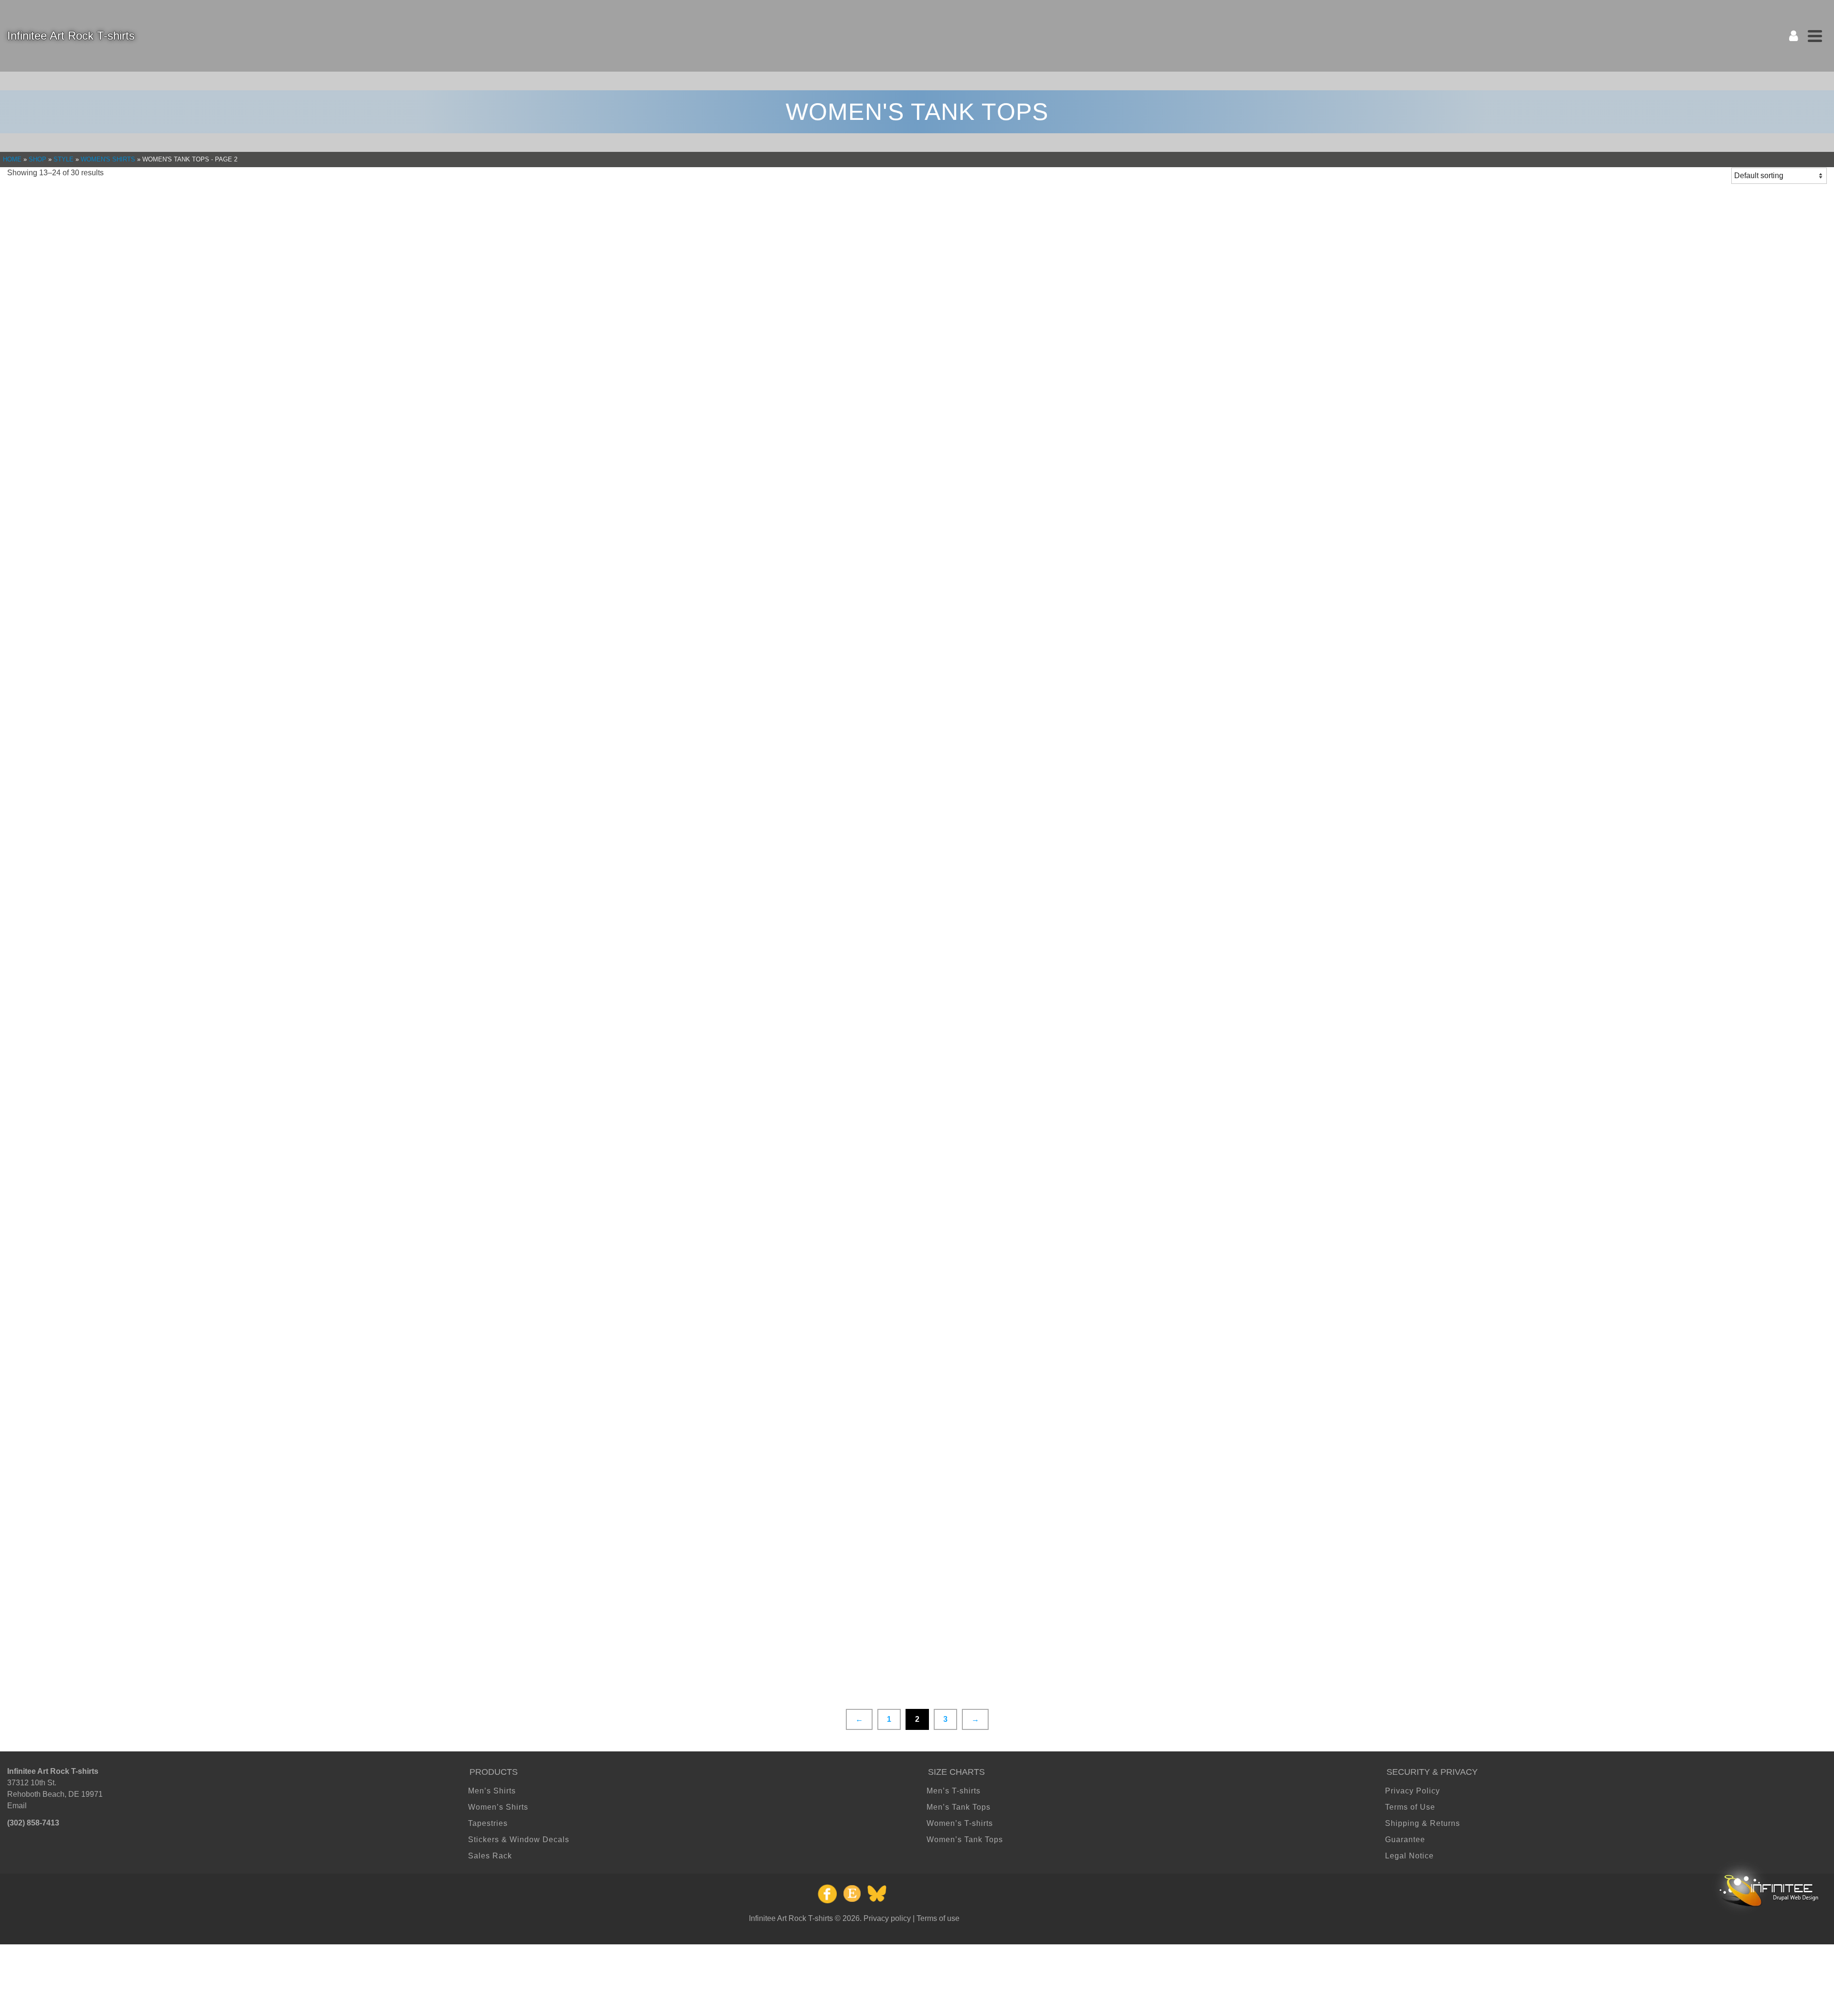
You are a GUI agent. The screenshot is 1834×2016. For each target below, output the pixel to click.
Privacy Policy (1413, 1791)
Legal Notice (1409, 1856)
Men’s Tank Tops (959, 1807)
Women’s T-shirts (960, 1823)
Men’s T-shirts (954, 1791)
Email (17, 1806)
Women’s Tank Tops (965, 1840)
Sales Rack (490, 1856)
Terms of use (938, 1918)
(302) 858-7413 (33, 1823)
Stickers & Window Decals (519, 1840)
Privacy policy (887, 1918)
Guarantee (1405, 1840)
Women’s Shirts (498, 1807)
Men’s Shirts (492, 1791)
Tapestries (488, 1823)
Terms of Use (1410, 1807)
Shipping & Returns (1423, 1823)
